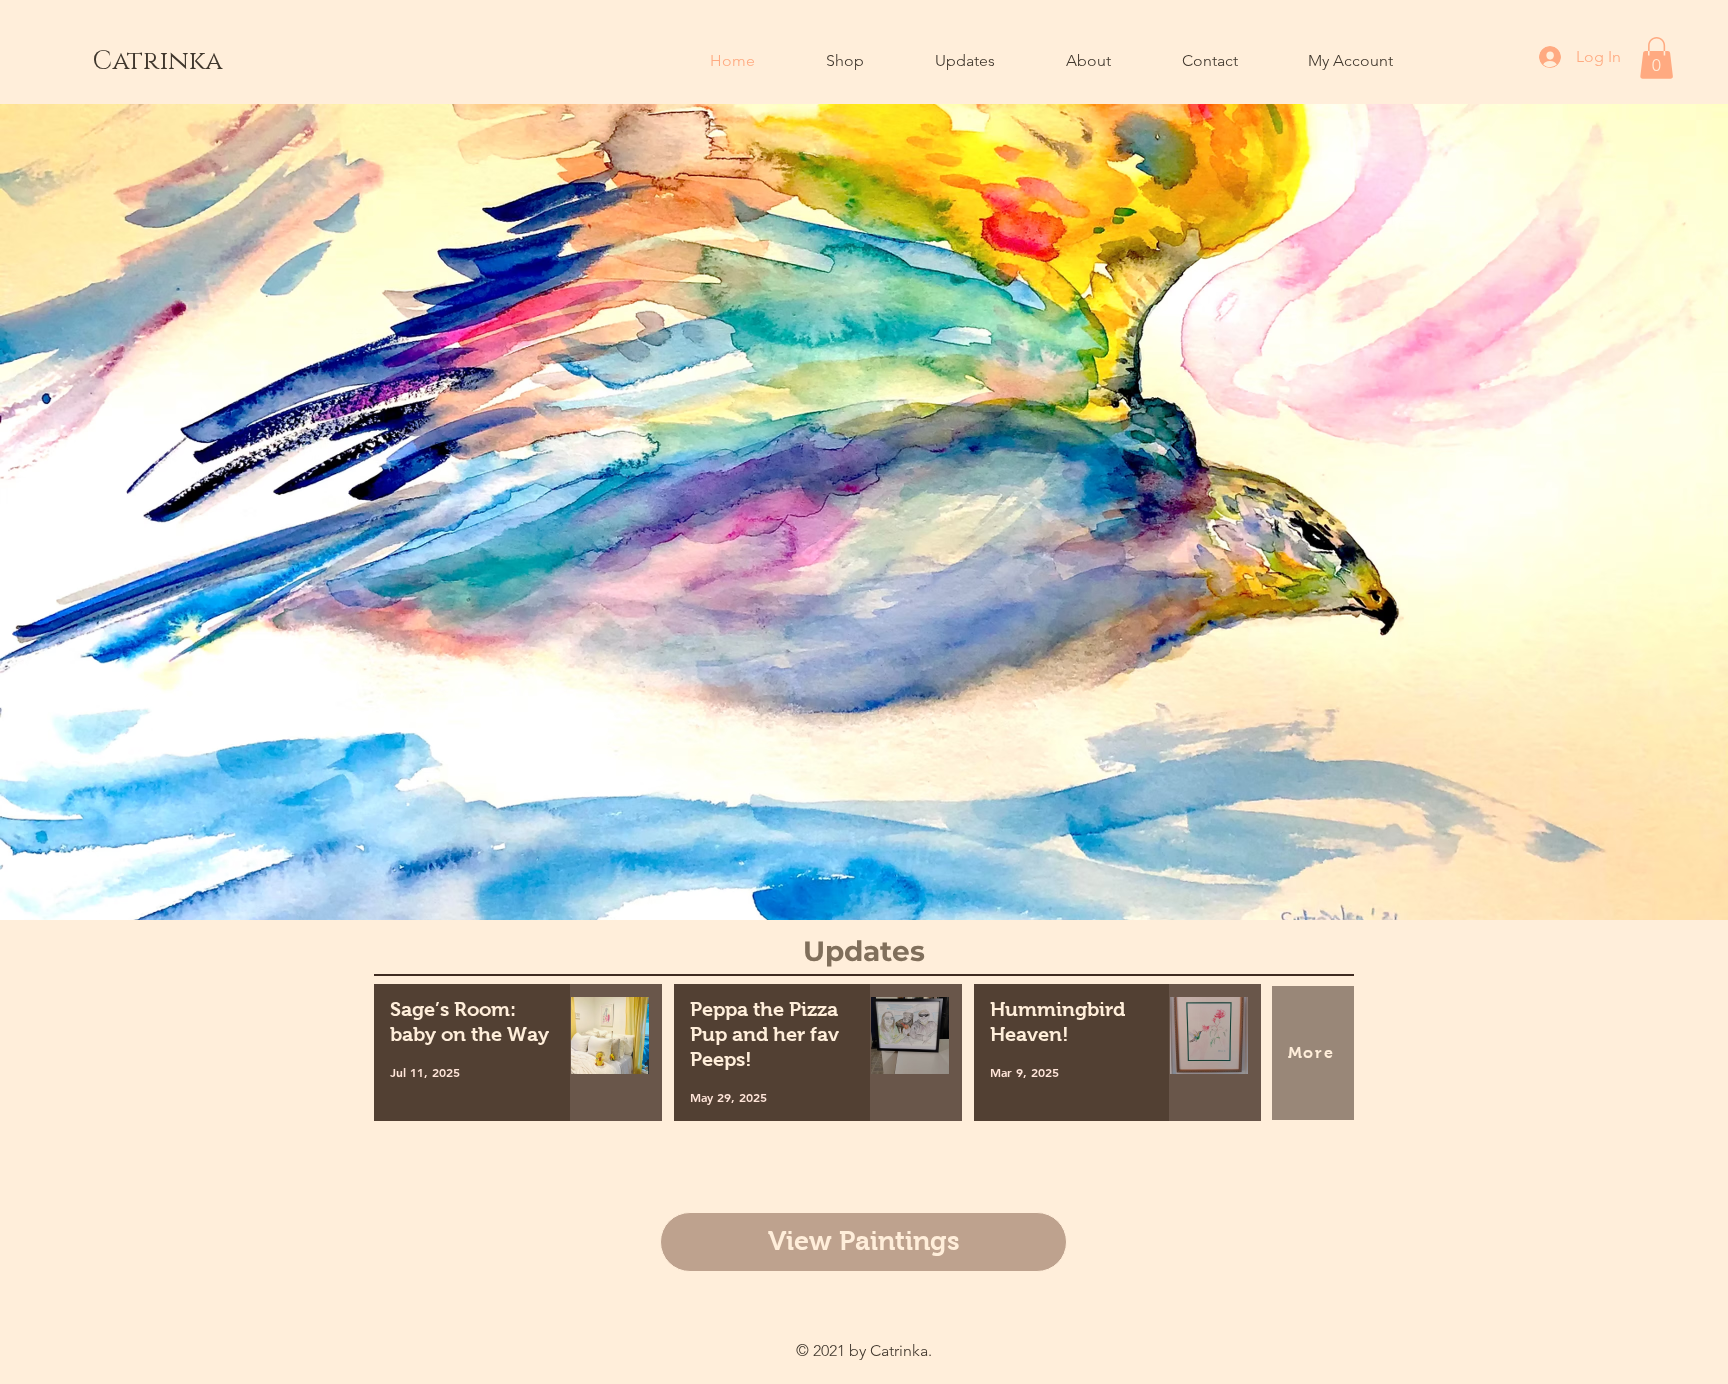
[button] (1656, 58)
